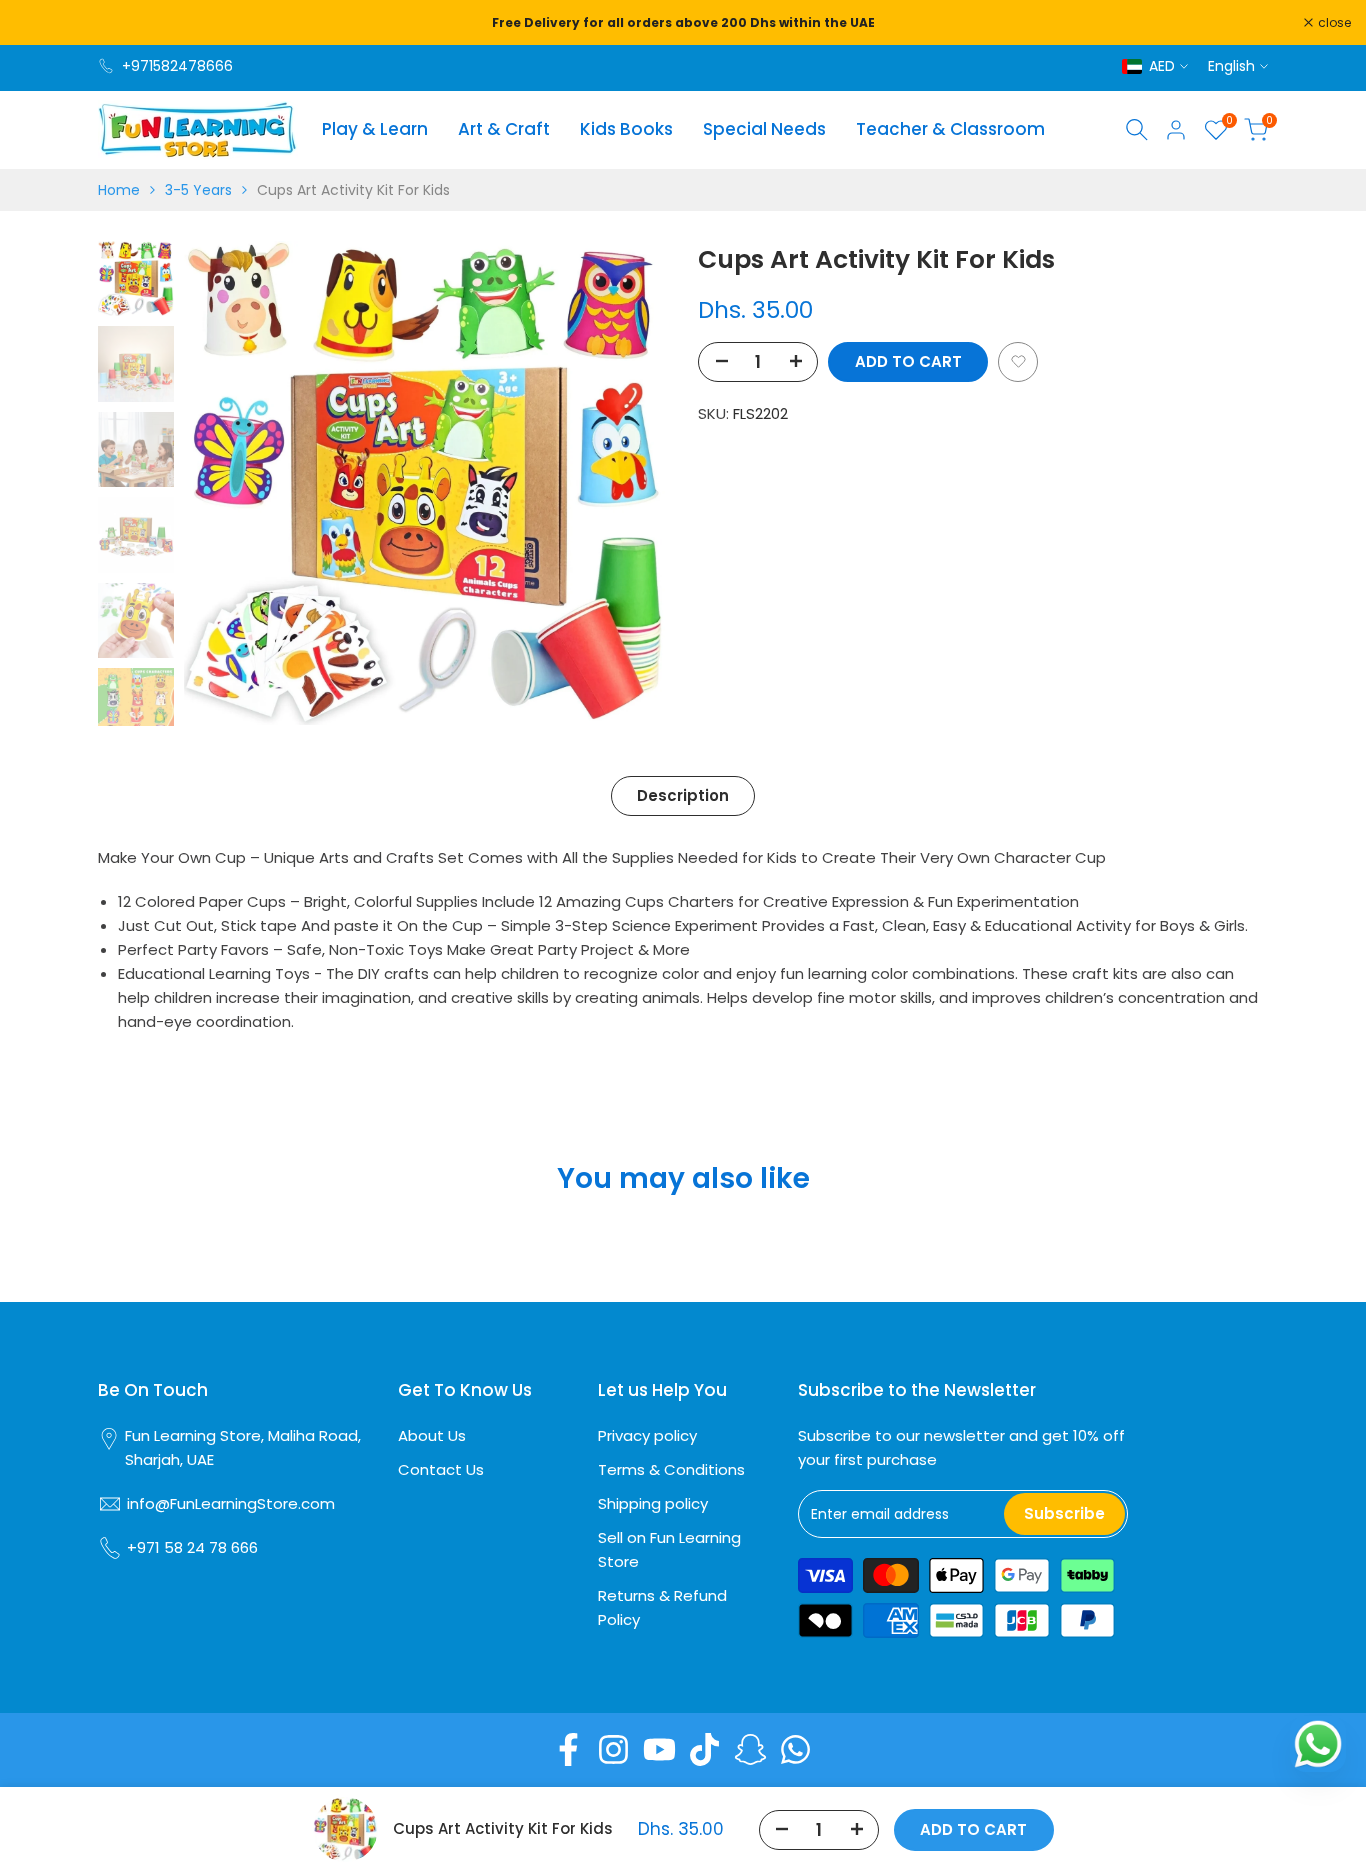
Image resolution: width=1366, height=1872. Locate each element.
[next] (628, 483)
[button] (1018, 361)
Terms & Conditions (671, 1469)
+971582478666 (177, 66)
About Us (432, 1435)
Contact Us (441, 1469)
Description (683, 795)
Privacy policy (647, 1435)
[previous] (224, 483)
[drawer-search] (1137, 129)
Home (119, 190)
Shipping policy (653, 1503)
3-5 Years (198, 190)
